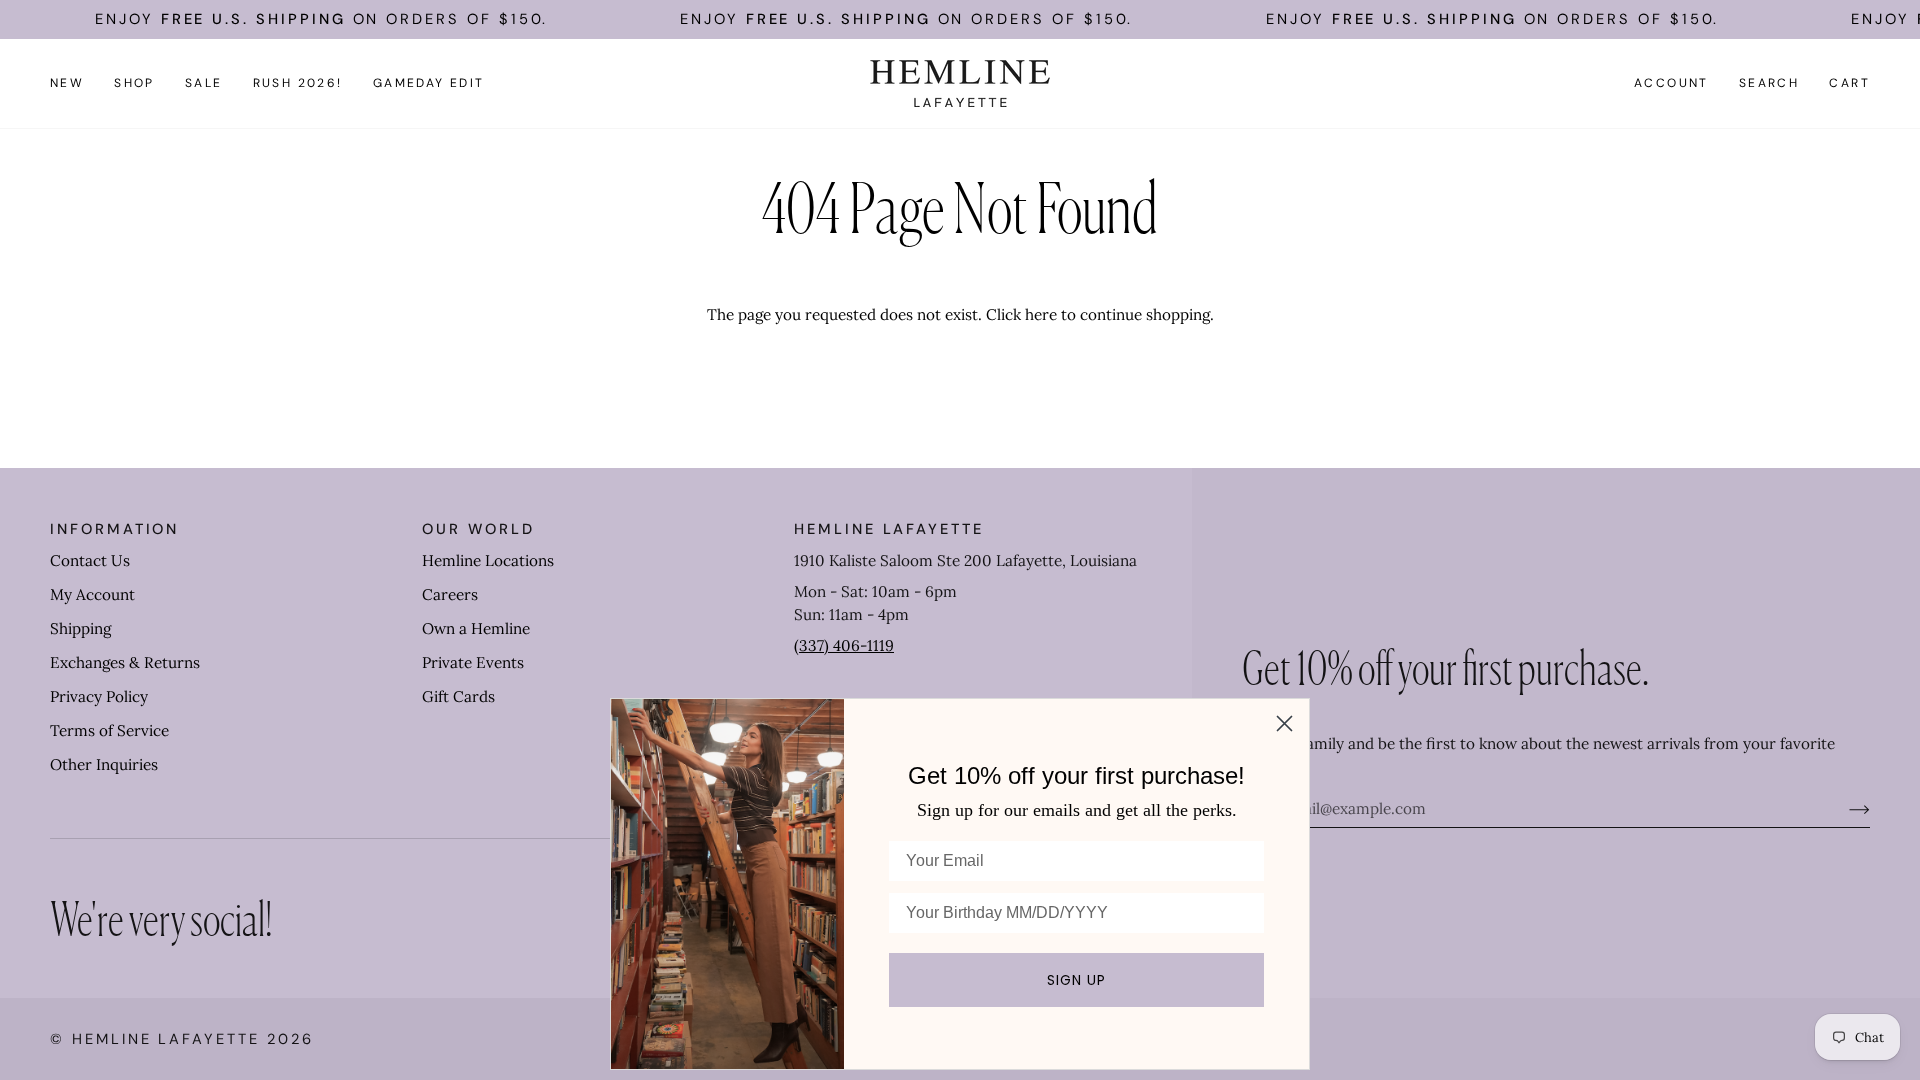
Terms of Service (109, 730)
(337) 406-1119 (844, 645)
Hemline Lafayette (166, 1039)
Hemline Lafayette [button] (889, 529)
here (1041, 314)
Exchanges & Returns (125, 662)
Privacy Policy (99, 696)
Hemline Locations (488, 560)
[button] (134, 83)
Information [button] (114, 529)
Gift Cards (458, 696)
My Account (92, 594)
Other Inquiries (104, 764)
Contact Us (90, 560)
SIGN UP (1076, 980)
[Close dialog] (1284, 723)
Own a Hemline (476, 628)
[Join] (1843, 809)
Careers (450, 594)
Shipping (80, 628)
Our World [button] (478, 529)
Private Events (473, 662)
